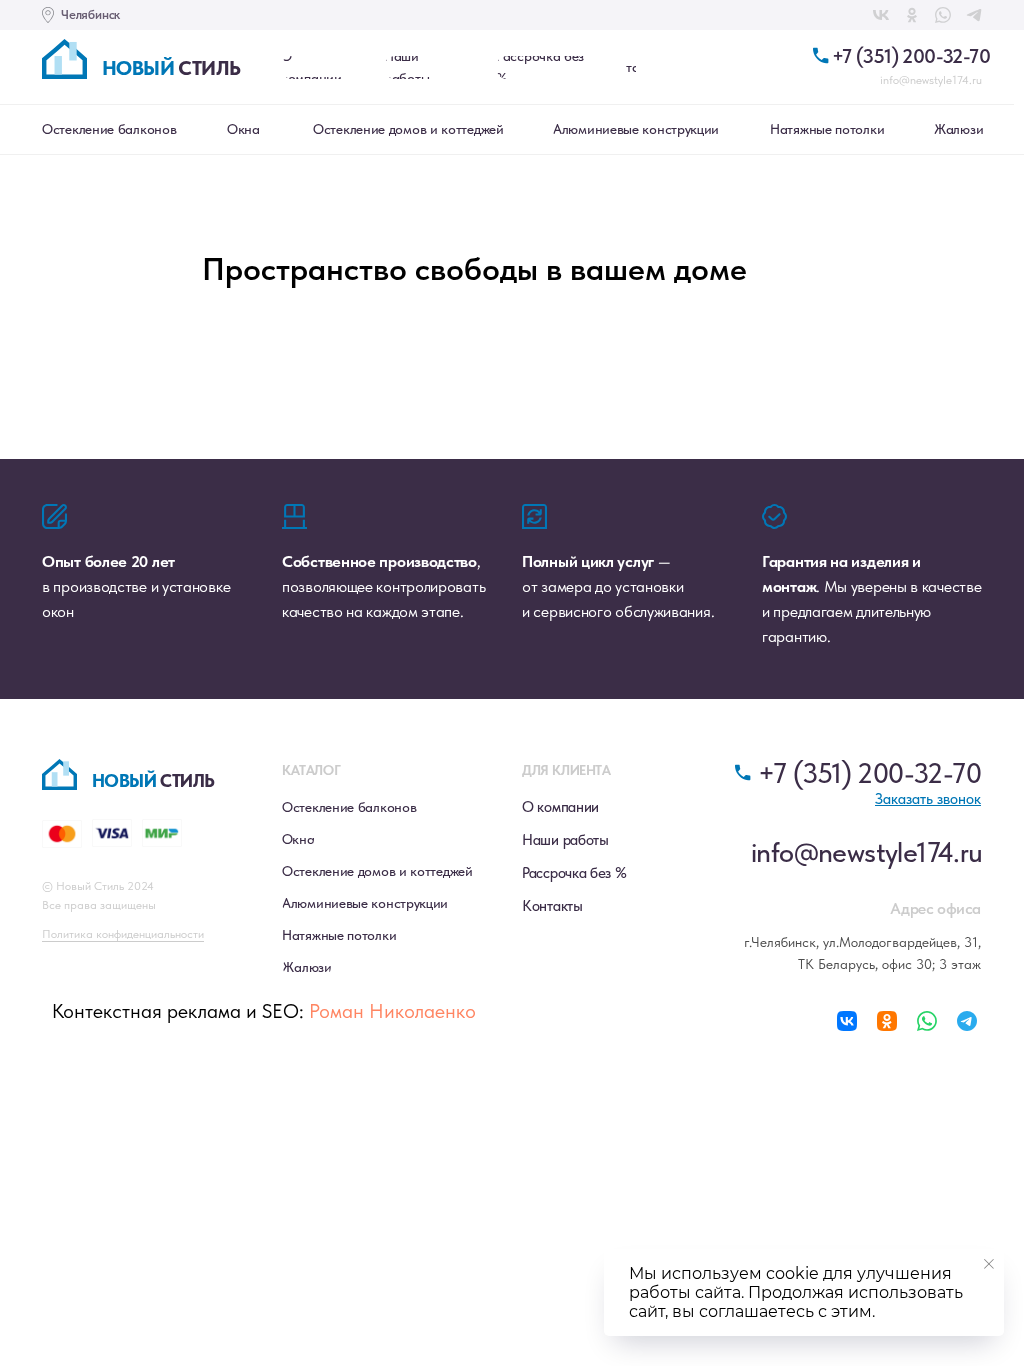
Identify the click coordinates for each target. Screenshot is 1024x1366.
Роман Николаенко (392, 1011)
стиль (171, 68)
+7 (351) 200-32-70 (911, 56)
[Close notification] (989, 1264)
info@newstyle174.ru (931, 80)
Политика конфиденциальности (123, 934)
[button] (928, 799)
